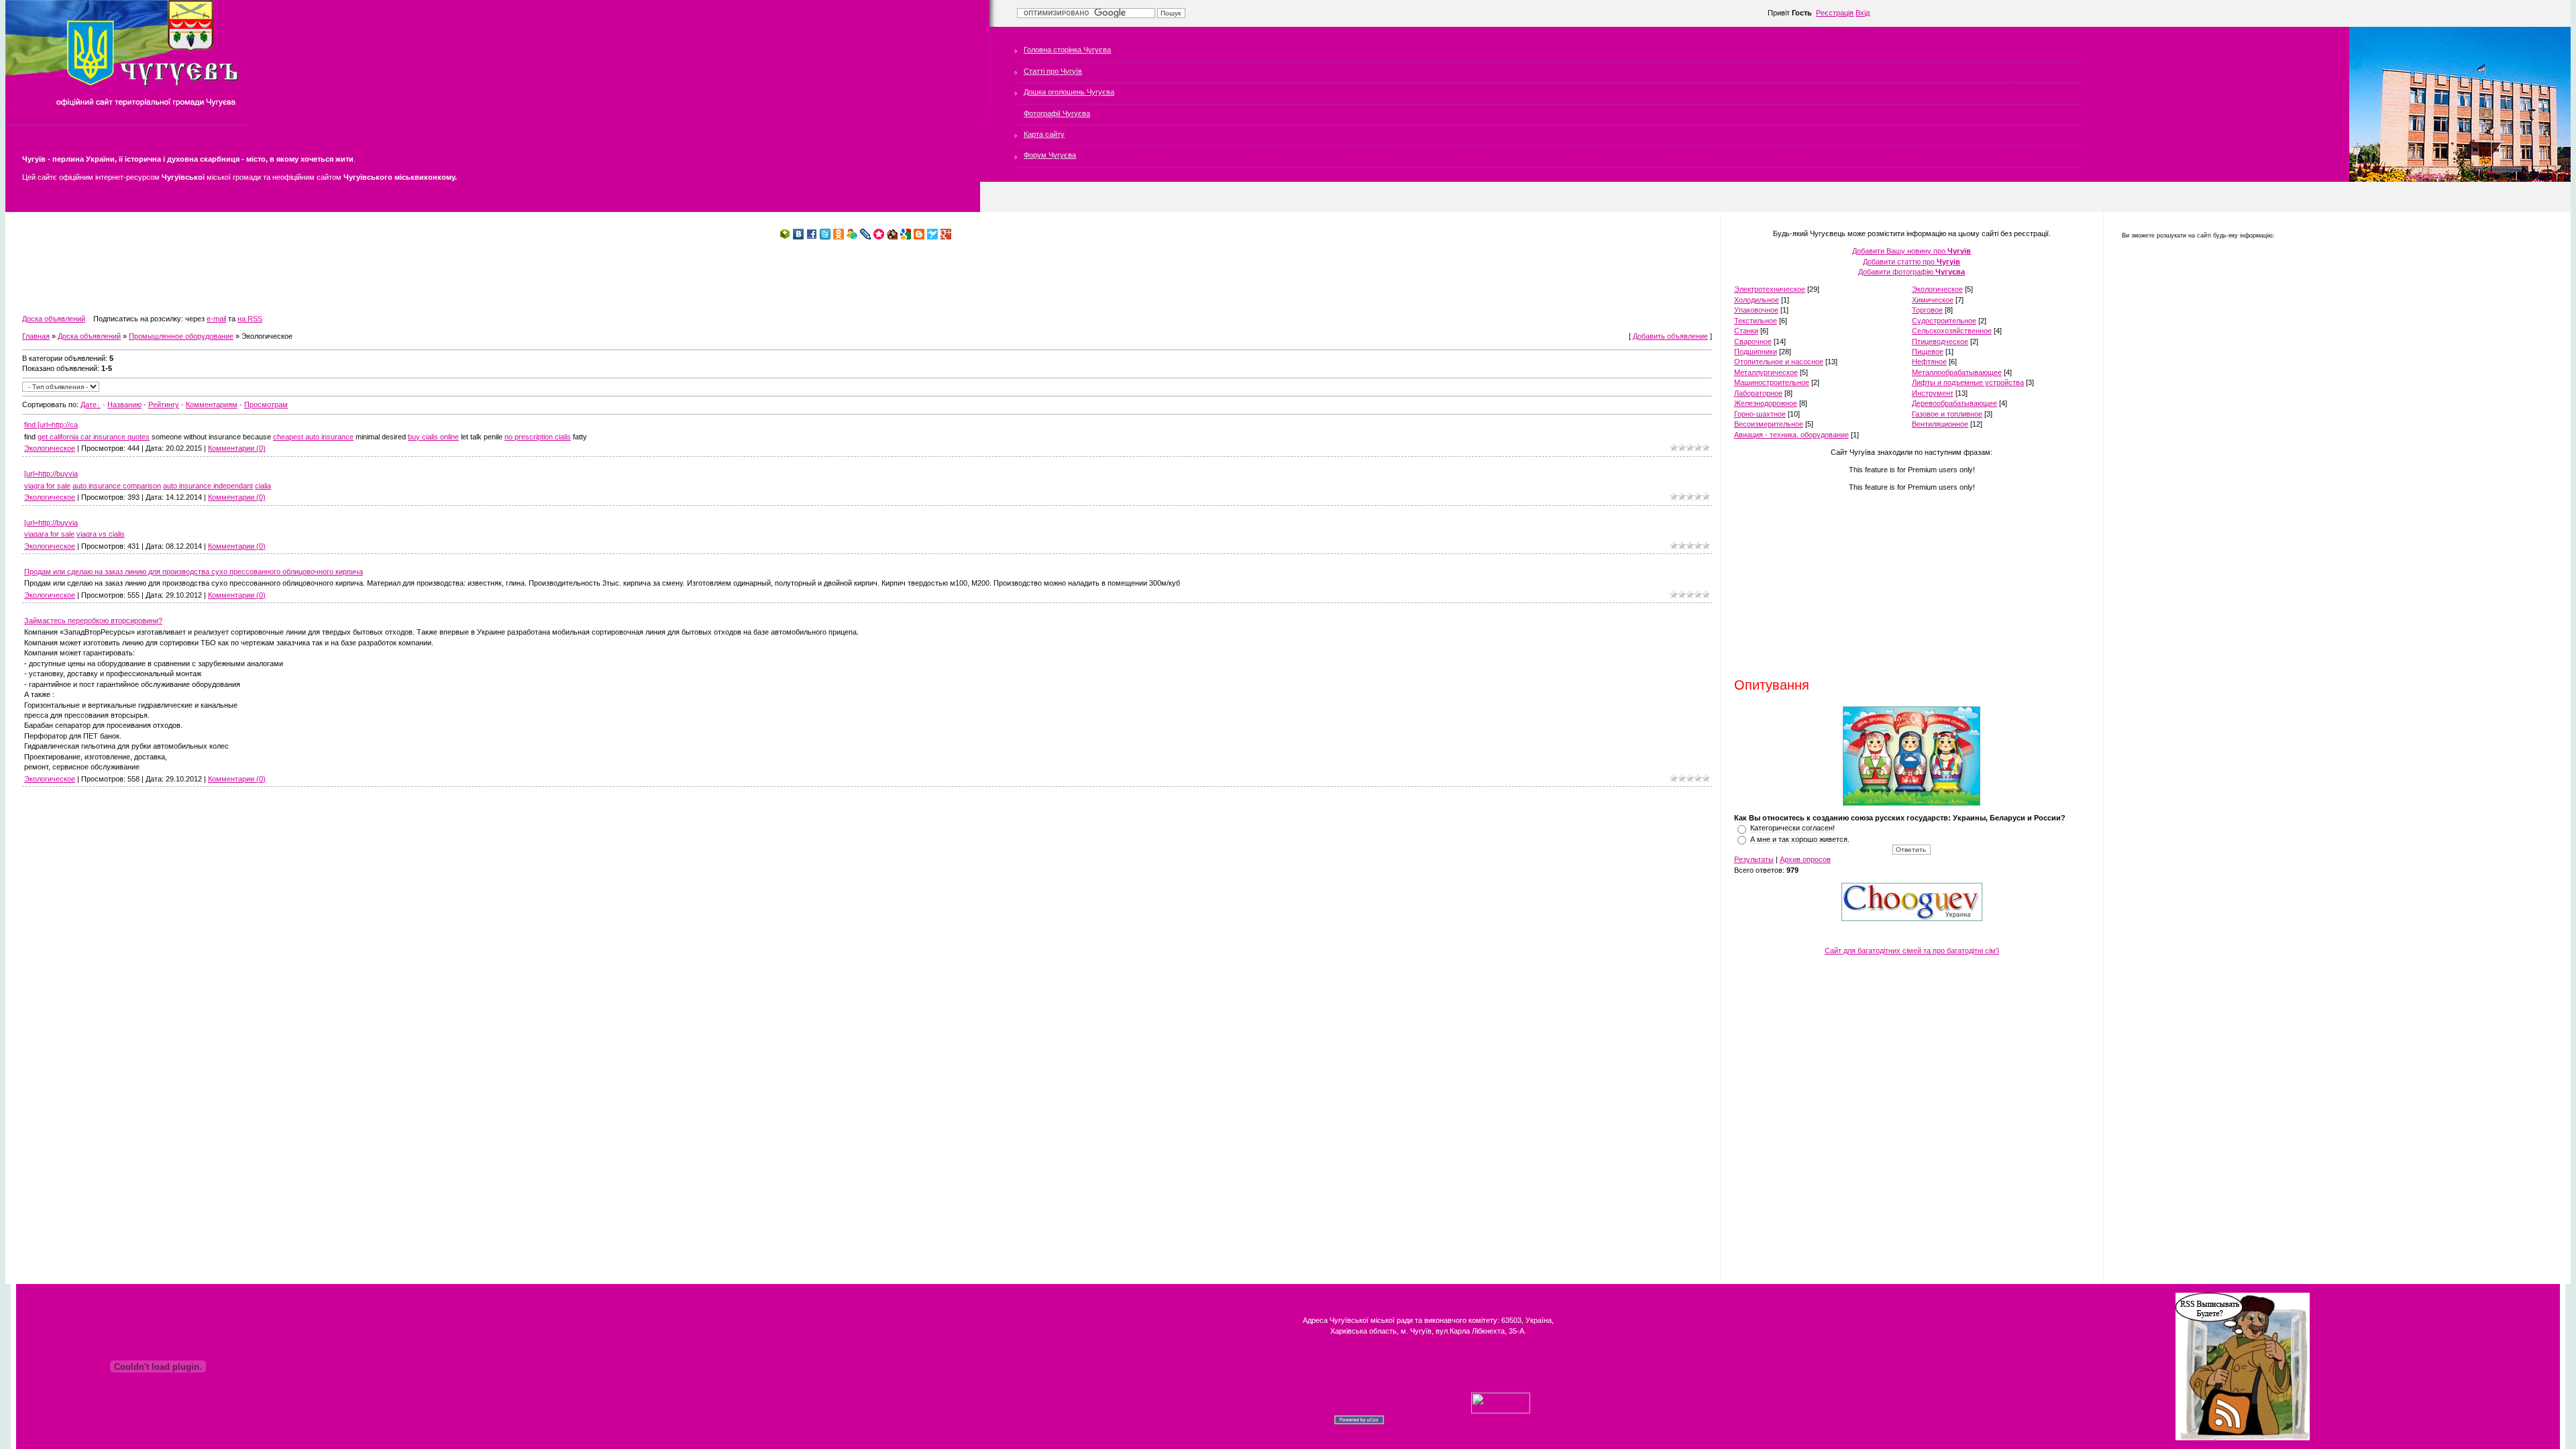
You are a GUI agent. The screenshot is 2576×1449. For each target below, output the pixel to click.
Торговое (1927, 310)
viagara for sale (49, 534)
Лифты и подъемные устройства (1968, 382)
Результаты (1754, 859)
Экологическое (50, 448)
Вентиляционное (1940, 424)
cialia (263, 486)
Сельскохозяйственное (1952, 331)
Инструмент (1933, 393)
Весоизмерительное (1769, 424)
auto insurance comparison (117, 486)
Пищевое (1928, 352)
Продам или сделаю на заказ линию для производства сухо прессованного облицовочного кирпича (194, 572)
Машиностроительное (1772, 382)
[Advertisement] (266, 277)
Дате (89, 405)
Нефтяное (1929, 362)
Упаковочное (1756, 310)
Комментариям (212, 405)
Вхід (1863, 13)
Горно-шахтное (1760, 414)
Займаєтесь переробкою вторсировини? (93, 621)
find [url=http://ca (51, 425)
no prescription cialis (538, 437)
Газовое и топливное (1947, 414)
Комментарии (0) (237, 448)
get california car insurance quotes (94, 437)
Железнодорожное (1766, 403)
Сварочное (1753, 341)
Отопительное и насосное (1779, 362)
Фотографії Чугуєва (1057, 113)
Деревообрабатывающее (1954, 403)
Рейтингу (164, 405)
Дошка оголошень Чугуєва (1069, 92)
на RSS (250, 319)
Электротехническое (1770, 289)
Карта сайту (1044, 134)
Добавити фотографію (1912, 272)
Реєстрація (1835, 13)
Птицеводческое (1940, 341)
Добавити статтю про (1912, 262)
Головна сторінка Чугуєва (1067, 50)
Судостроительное (1944, 321)
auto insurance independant (208, 486)
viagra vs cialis (101, 534)
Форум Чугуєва (1050, 155)
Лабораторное (1758, 393)
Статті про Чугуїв (1053, 71)
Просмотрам (266, 405)
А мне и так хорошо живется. (1800, 839)
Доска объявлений (54, 319)
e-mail (216, 319)
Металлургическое (1766, 372)
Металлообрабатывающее (1957, 372)
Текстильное (1756, 321)
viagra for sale (47, 486)
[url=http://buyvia (51, 474)
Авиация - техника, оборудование (1791, 435)
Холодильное (1757, 300)
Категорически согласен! (1792, 828)
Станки (1746, 331)
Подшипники (1756, 352)
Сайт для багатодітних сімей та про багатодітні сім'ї (1912, 951)
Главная (36, 336)
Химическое (1933, 300)
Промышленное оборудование (181, 336)
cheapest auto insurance (313, 437)
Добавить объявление (1670, 336)
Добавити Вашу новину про (1912, 251)
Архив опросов (1805, 859)
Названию (124, 405)
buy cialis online (433, 437)
